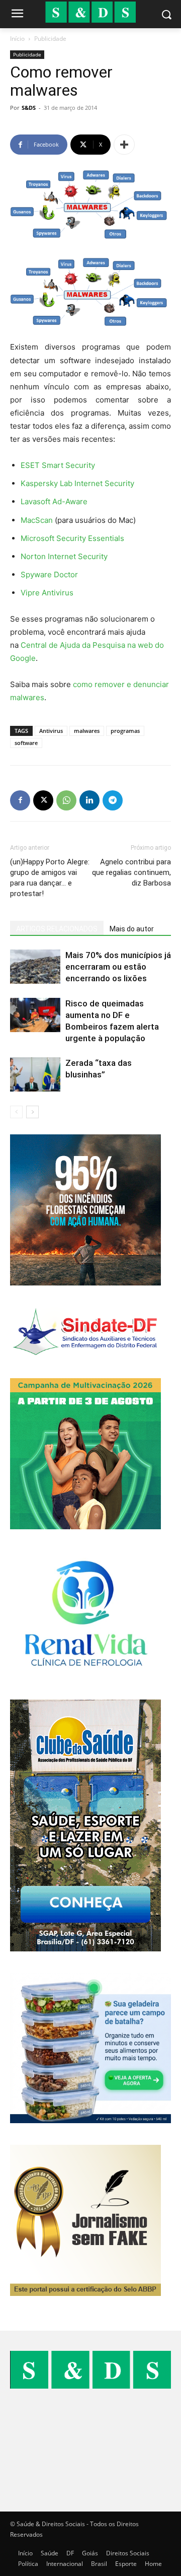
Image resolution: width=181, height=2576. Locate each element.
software (26, 743)
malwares (87, 731)
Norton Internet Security (64, 556)
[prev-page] (16, 1112)
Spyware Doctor (49, 574)
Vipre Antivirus (47, 593)
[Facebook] (20, 800)
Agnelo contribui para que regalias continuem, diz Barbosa (131, 872)
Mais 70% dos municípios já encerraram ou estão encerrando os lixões (118, 967)
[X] (43, 800)
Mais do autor (132, 929)
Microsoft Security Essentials (72, 538)
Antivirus (51, 731)
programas (125, 731)
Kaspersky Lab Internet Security (77, 483)
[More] (124, 145)
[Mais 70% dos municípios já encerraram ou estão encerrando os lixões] (35, 967)
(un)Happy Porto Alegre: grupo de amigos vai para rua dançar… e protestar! (50, 878)
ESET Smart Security (58, 465)
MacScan (37, 520)
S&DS (29, 108)
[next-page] (32, 1112)
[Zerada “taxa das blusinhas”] (35, 1075)
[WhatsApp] (66, 800)
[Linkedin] (89, 800)
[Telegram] (113, 800)
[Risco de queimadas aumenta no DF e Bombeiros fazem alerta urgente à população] (35, 1015)
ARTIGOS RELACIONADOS (57, 929)
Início (17, 39)
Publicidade (50, 39)
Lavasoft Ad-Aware (54, 501)
